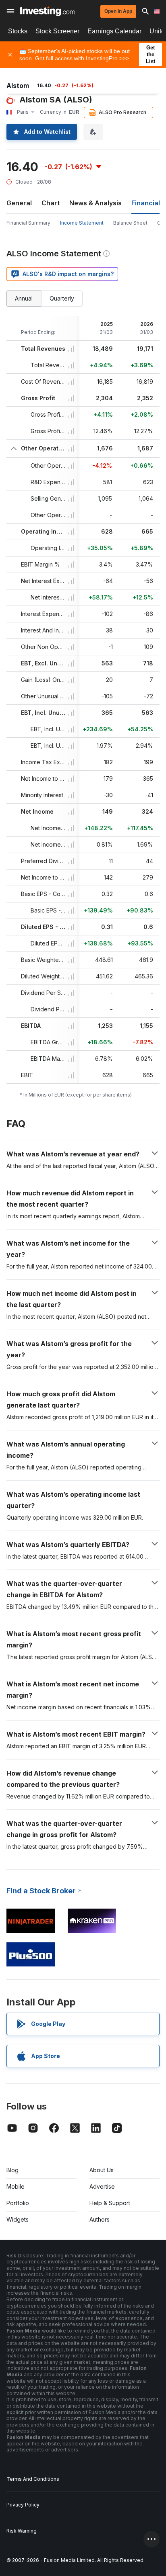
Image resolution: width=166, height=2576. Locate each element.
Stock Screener (57, 31)
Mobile (16, 2186)
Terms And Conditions (33, 2479)
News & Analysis (95, 203)
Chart (51, 203)
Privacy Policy (23, 2505)
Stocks (18, 31)
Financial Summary (28, 223)
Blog (12, 2170)
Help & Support (110, 2203)
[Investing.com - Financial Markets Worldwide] (47, 11)
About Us (102, 2170)
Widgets (18, 2219)
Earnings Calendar (114, 31)
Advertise (102, 2186)
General (19, 203)
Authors (100, 2219)
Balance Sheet (130, 223)
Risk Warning (22, 2531)
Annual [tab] (24, 298)
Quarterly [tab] (62, 298)
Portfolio (18, 2203)
